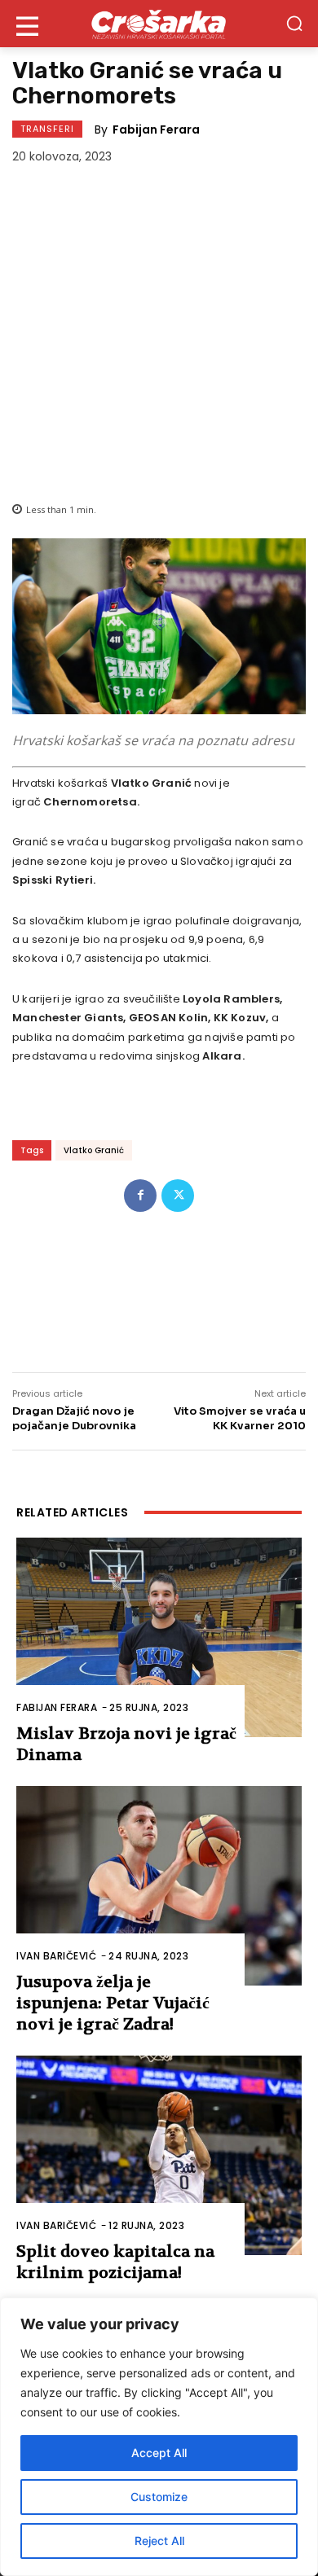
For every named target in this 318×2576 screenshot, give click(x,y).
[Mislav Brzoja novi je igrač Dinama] (159, 1637)
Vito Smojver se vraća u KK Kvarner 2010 (240, 1418)
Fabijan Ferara (156, 129)
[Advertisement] (159, 330)
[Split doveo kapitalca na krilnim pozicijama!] (159, 2155)
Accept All (159, 2453)
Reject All (159, 2541)
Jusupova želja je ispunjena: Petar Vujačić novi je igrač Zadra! (113, 2003)
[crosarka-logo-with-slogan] (159, 24)
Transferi (47, 129)
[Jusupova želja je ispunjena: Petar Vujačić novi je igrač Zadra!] (159, 1886)
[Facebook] (140, 1196)
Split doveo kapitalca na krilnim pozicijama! (115, 2262)
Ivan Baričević (56, 1956)
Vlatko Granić (94, 1150)
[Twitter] (178, 1196)
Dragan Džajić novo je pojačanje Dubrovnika (74, 1418)
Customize (159, 2497)
